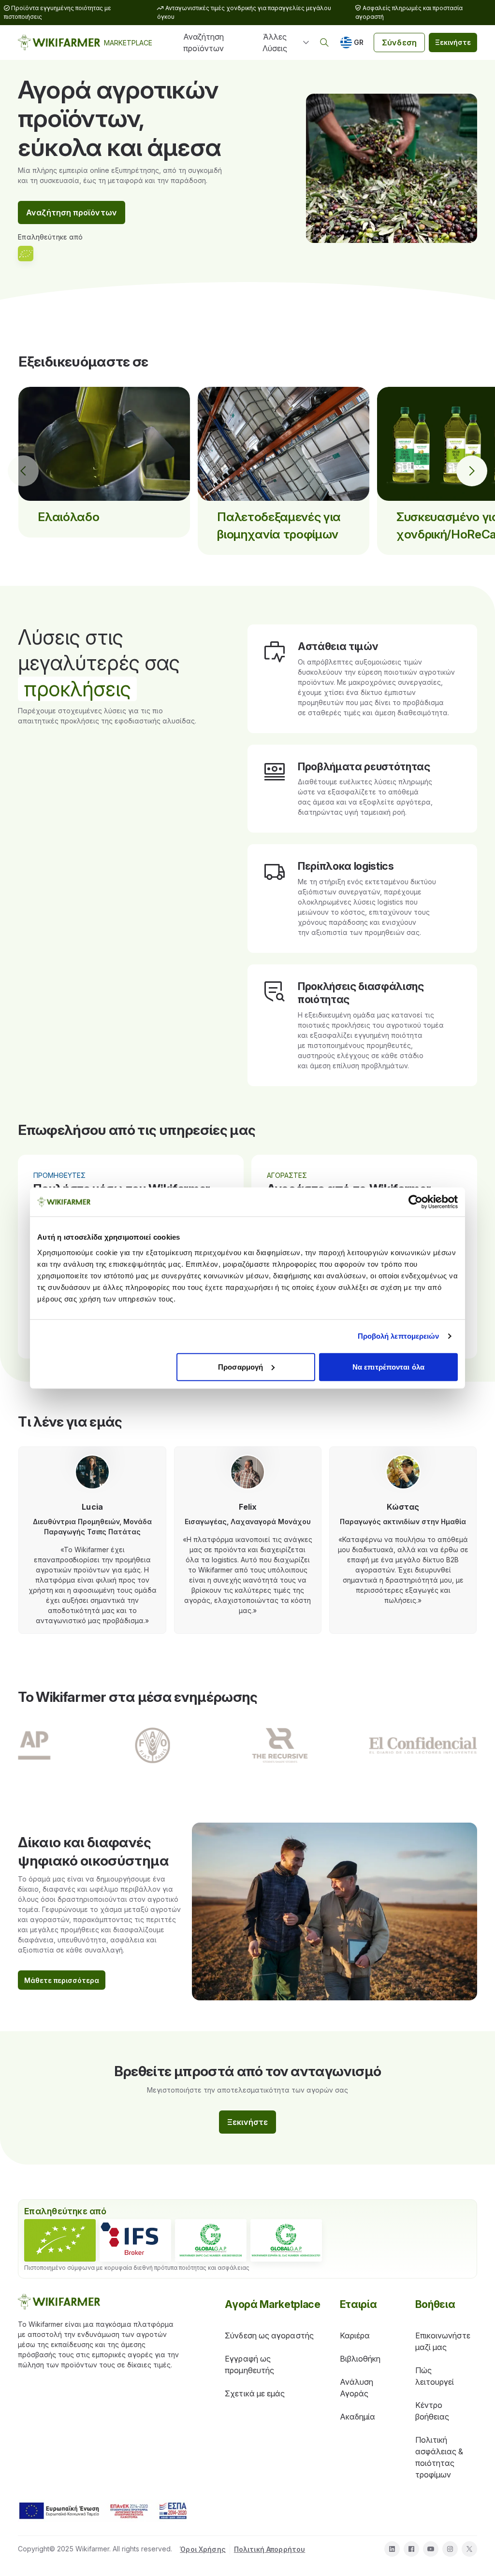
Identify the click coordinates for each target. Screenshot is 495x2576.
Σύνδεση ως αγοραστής (269, 2335)
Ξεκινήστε (453, 42)
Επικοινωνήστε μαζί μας (443, 2341)
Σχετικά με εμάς (255, 2393)
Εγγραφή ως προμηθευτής (249, 2364)
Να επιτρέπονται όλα (388, 1366)
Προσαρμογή (240, 1366)
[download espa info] (103, 2511)
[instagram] (450, 2549)
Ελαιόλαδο (68, 517)
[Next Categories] (472, 471)
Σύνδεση (399, 42)
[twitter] (469, 2549)
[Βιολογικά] (60, 2240)
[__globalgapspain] (286, 2240)
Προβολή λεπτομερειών (399, 1336)
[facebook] (411, 2549)
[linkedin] (392, 2549)
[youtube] (431, 2549)
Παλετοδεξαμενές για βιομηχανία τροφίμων (279, 525)
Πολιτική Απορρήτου (270, 2549)
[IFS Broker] (135, 2240)
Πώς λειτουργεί (435, 2376)
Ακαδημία (358, 2417)
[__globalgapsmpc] (211, 2240)
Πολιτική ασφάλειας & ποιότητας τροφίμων (439, 2457)
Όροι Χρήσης (203, 2549)
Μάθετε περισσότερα (62, 1980)
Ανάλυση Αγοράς (357, 2388)
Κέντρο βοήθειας (432, 2411)
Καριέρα (355, 2335)
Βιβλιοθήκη (360, 2359)
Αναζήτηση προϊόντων (204, 42)
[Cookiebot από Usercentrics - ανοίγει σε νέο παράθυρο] (415, 1202)
